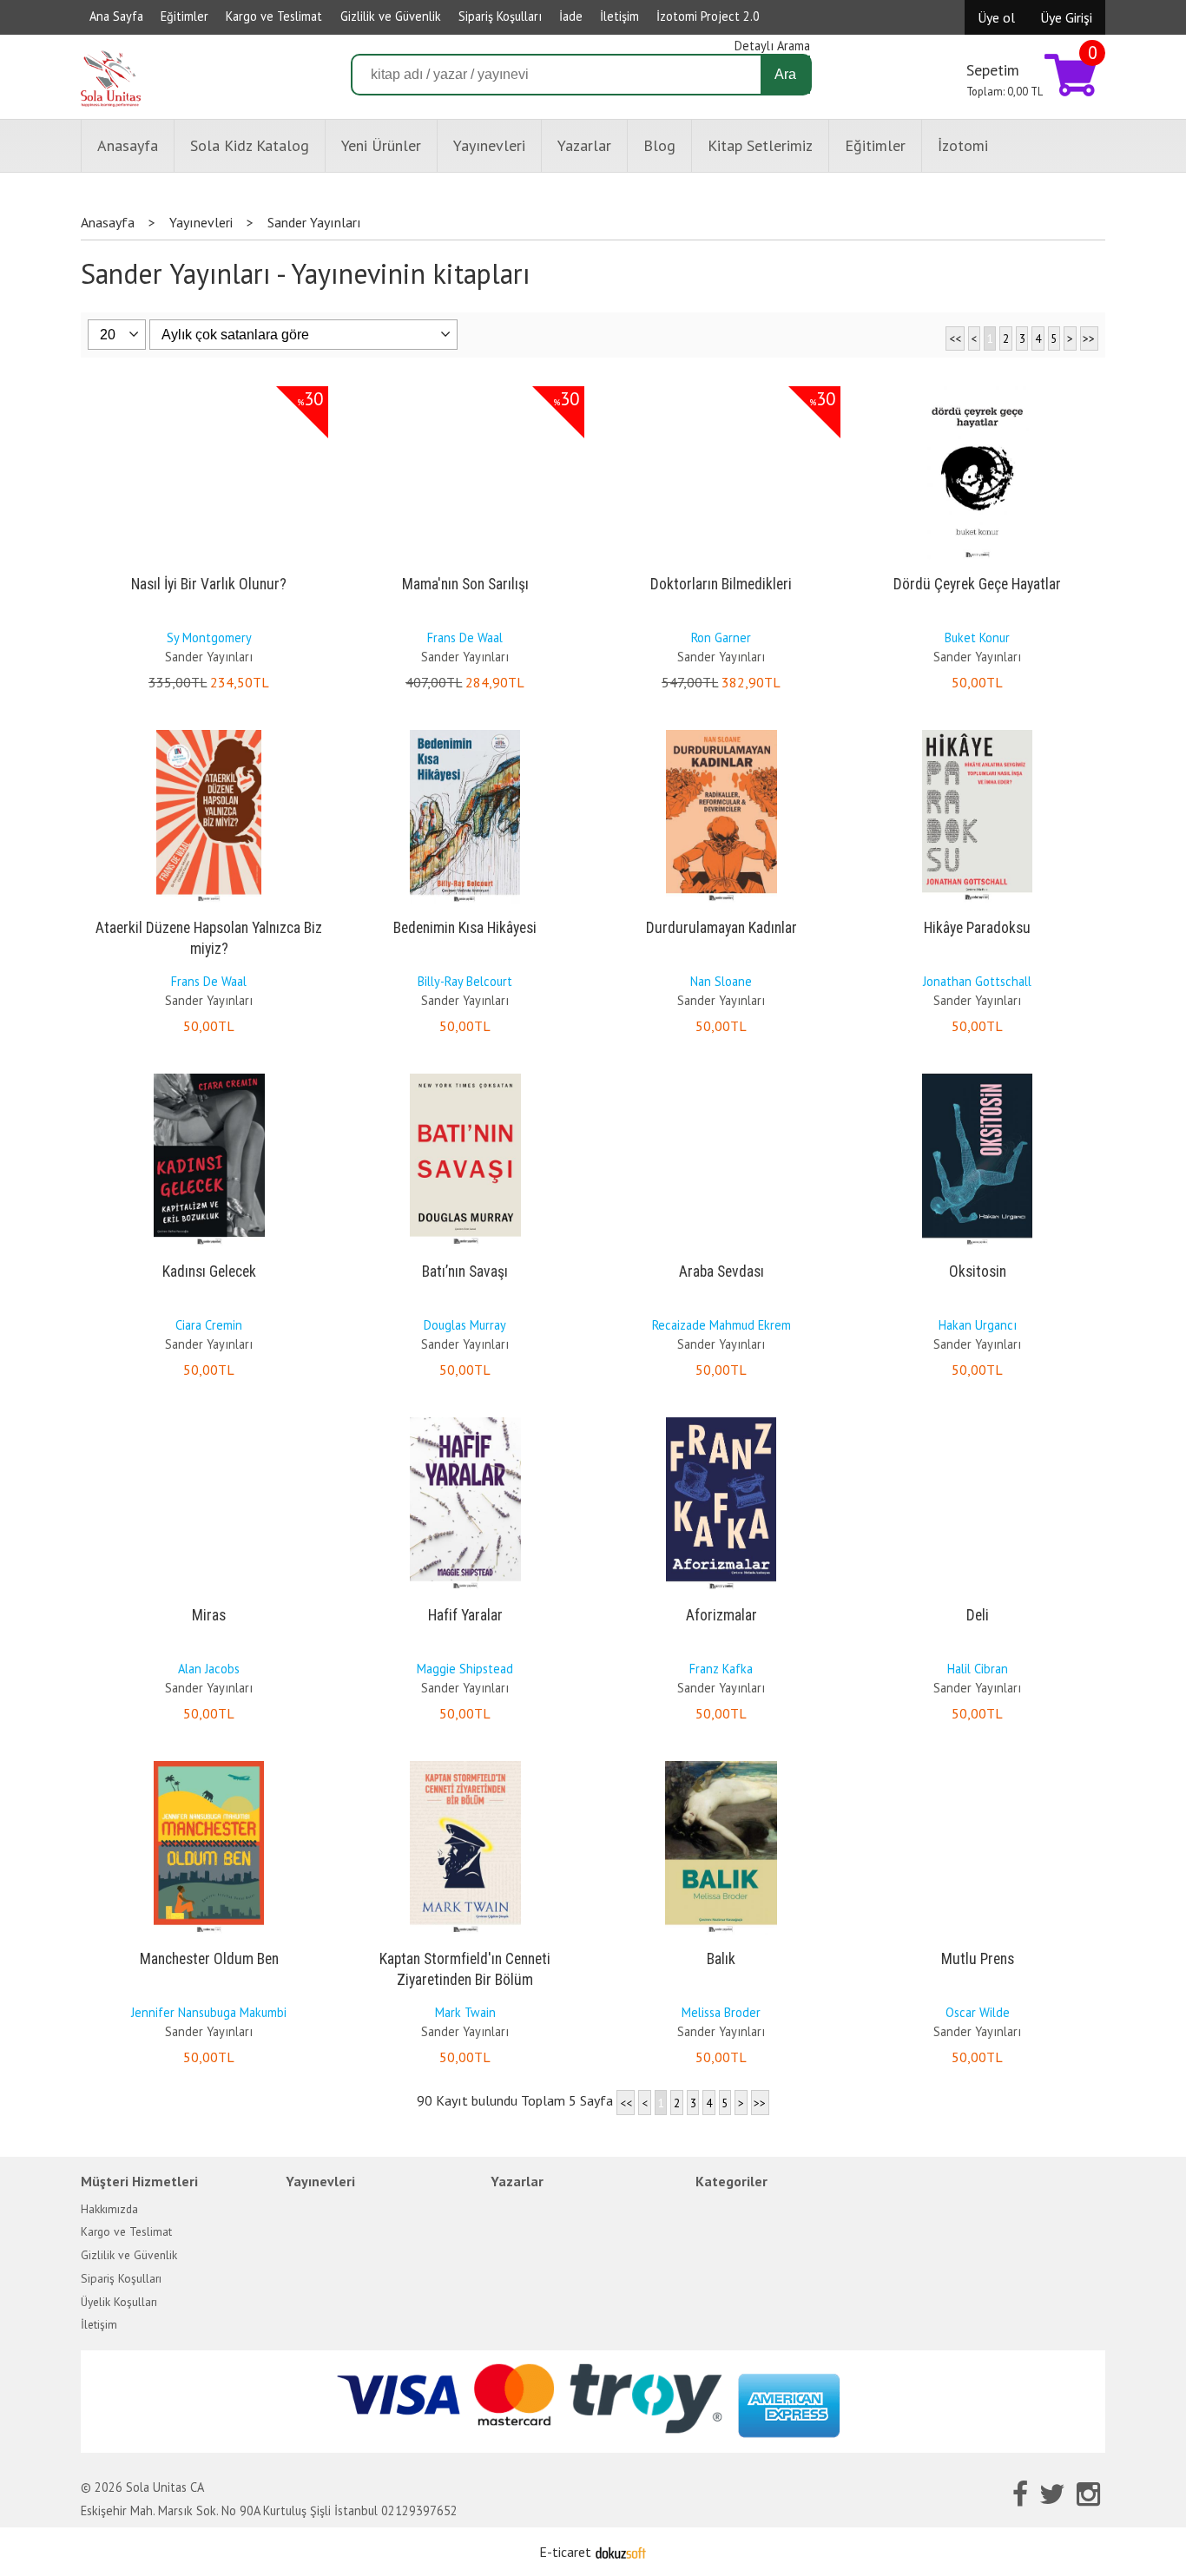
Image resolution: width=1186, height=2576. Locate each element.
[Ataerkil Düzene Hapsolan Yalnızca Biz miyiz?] (209, 733)
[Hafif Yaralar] (465, 1421)
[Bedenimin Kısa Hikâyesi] (465, 733)
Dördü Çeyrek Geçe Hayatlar (977, 584)
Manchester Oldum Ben (209, 1959)
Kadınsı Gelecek (209, 1272)
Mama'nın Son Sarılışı (465, 584)
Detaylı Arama (772, 46)
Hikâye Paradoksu (977, 928)
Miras (209, 1615)
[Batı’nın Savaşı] (465, 1077)
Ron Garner (721, 637)
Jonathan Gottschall (977, 981)
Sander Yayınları (209, 657)
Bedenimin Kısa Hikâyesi (465, 928)
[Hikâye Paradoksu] (978, 733)
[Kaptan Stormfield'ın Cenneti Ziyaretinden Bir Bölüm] (465, 1764)
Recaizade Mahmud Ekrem (721, 1325)
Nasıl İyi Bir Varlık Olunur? (209, 584)
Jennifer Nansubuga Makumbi (209, 2012)
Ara (785, 74)
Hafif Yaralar (465, 1615)
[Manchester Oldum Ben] (209, 1764)
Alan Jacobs (209, 1669)
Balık (721, 1959)
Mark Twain (465, 2012)
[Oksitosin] (978, 1077)
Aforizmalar (721, 1615)
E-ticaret (565, 2552)
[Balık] (721, 1764)
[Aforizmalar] (721, 1421)
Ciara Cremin (209, 1325)
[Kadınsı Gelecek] (209, 1077)
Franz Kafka (721, 1669)
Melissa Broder (721, 2012)
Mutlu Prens (978, 1959)
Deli (978, 1615)
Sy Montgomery (209, 637)
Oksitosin (978, 1272)
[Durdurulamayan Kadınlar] (721, 733)
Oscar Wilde (978, 2012)
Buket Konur (977, 637)
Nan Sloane (721, 981)
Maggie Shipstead (465, 1669)
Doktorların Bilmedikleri (721, 584)
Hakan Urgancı (978, 1325)
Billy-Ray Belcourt (465, 981)
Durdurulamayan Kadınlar (721, 928)
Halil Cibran (978, 1669)
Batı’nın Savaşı (465, 1272)
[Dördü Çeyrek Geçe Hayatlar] (978, 390)
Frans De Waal (465, 637)
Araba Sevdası (721, 1272)
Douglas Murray (465, 1325)
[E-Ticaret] (621, 2552)
